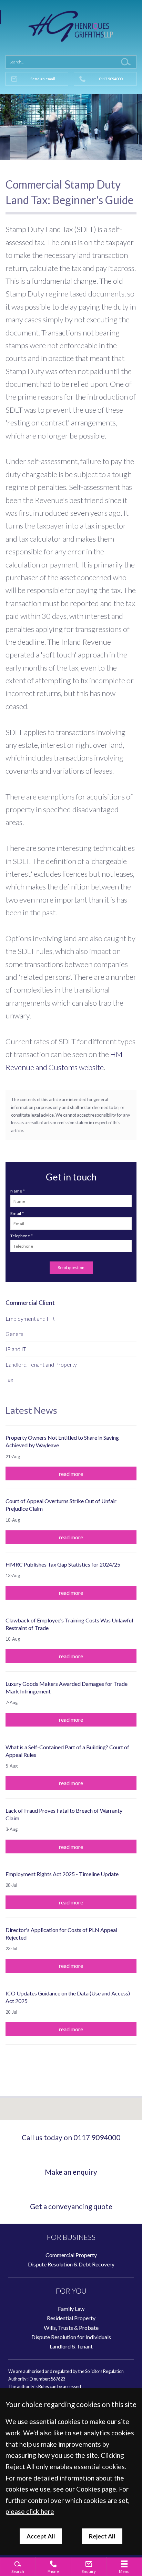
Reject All (102, 2536)
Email (16, 1213)
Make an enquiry (71, 2172)
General (15, 1334)
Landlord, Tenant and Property (41, 1364)
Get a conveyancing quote (71, 2206)
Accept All (41, 2536)
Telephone (20, 1236)
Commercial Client (30, 1303)
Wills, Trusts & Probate (71, 2328)
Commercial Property (71, 2255)
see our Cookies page (85, 2489)
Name (16, 1191)
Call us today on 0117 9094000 (71, 2137)
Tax (9, 1380)
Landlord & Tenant (71, 2346)
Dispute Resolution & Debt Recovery (71, 2264)
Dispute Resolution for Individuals (71, 2337)
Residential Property (71, 2318)
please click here (30, 2511)
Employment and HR (30, 1319)
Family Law (71, 2309)
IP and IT (16, 1349)
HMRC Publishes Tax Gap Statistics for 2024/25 (63, 1564)
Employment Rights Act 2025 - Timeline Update (62, 1874)
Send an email (43, 79)
